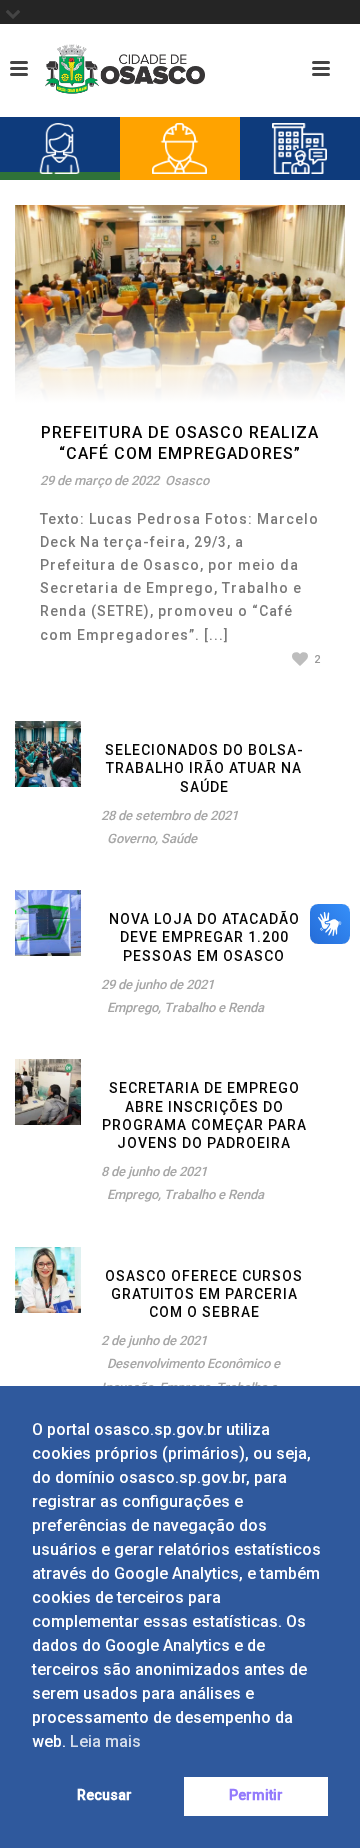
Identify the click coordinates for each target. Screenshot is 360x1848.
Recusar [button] (104, 1795)
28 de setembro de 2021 (169, 815)
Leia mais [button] (105, 1741)
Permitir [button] (256, 1795)
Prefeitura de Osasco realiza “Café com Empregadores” (180, 443)
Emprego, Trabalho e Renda (185, 1007)
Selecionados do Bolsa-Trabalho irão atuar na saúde (204, 768)
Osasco (187, 480)
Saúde (179, 838)
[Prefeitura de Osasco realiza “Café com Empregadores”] (180, 303)
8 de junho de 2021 (154, 1171)
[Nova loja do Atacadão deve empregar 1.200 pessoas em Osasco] (48, 922)
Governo (131, 838)
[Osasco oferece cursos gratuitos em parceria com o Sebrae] (48, 1278)
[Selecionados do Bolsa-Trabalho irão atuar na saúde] (48, 753)
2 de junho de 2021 (154, 1340)
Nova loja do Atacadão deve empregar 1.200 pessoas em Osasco (204, 937)
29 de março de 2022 (99, 480)
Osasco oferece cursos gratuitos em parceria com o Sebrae (204, 1294)
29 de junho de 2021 (157, 984)
